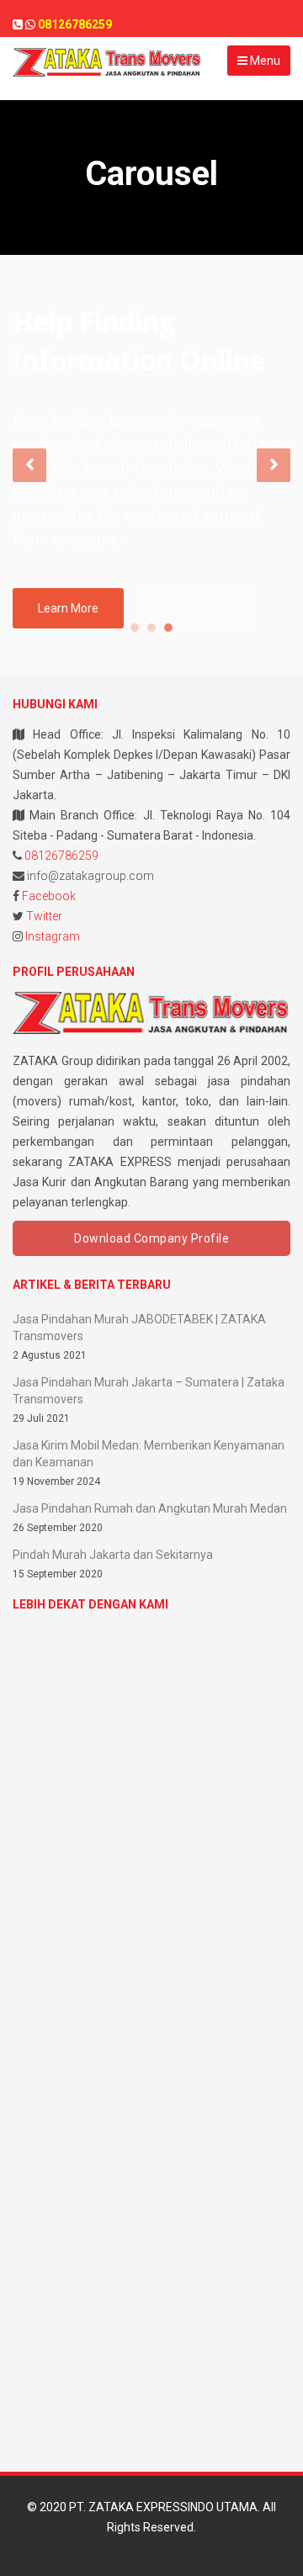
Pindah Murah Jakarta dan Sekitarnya (113, 1555)
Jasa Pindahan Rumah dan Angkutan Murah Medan (150, 1508)
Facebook (49, 896)
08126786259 (61, 856)
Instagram (53, 936)
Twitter (44, 916)
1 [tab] (135, 628)
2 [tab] (151, 628)
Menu (264, 61)
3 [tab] (168, 628)
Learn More (68, 608)
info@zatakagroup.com (90, 876)
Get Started (195, 608)
